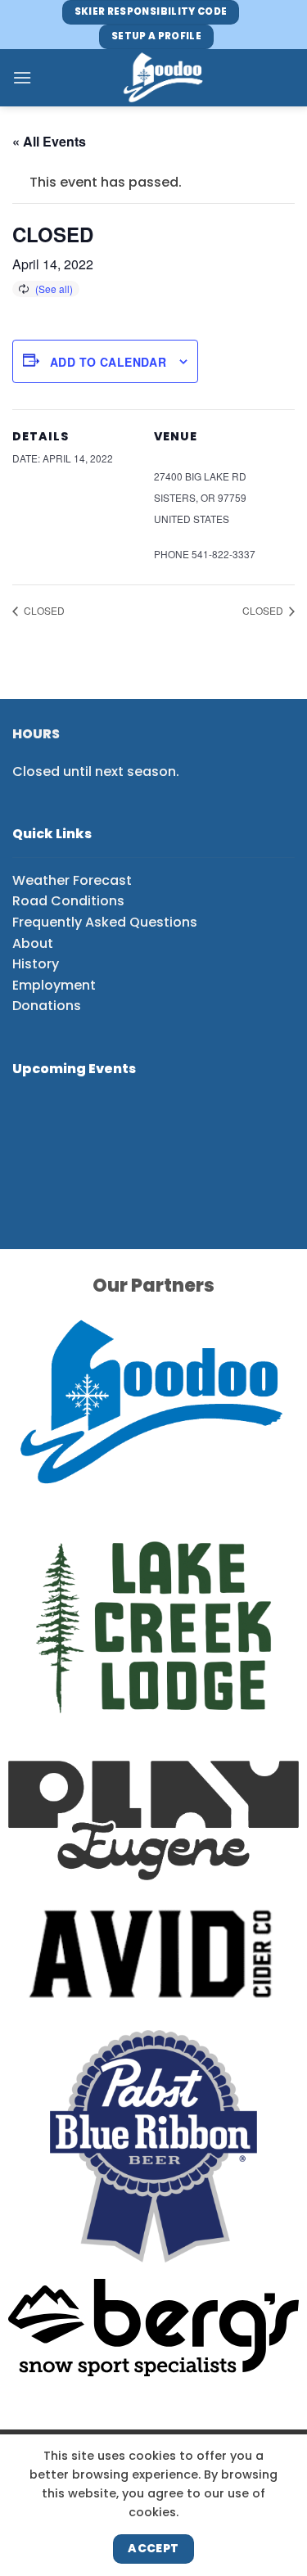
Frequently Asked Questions (105, 922)
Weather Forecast (72, 880)
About (33, 943)
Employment (54, 985)
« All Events (49, 141)
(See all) (54, 289)
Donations (47, 1006)
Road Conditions (68, 901)
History (36, 964)
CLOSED (43, 610)
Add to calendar (108, 362)
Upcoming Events (74, 1069)
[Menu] (22, 77)
